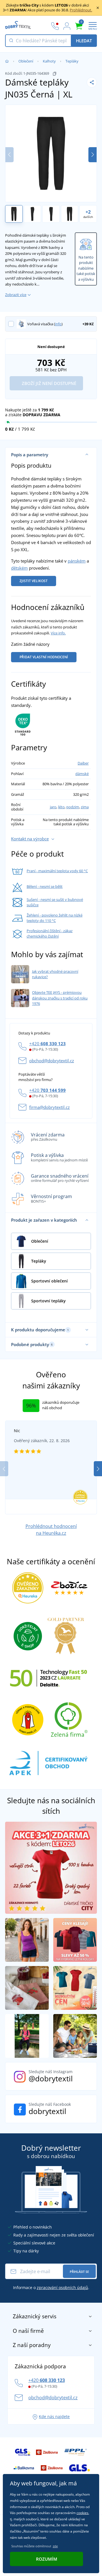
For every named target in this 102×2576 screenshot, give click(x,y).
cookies (82, 2513)
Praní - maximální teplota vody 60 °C (57, 871)
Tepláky (72, 61)
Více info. (58, 633)
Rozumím (47, 2559)
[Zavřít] (98, 8)
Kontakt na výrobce (30, 839)
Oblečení (26, 61)
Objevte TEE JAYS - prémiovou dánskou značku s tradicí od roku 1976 (60, 998)
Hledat (84, 41)
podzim (73, 807)
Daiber (83, 763)
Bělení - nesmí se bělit (45, 886)
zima (85, 807)
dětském (19, 568)
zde (55, 2546)
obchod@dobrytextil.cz (52, 1061)
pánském (77, 561)
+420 (47, 1044)
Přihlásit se (79, 2272)
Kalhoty (49, 61)
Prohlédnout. (81, 10)
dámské (82, 774)
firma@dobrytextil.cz (49, 1107)
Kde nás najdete (54, 2416)
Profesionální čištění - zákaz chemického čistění (50, 934)
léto (61, 807)
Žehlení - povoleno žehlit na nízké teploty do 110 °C (55, 918)
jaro (53, 807)
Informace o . (51, 2287)
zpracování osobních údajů (62, 2287)
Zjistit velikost (34, 581)
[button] (93, 155)
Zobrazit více (16, 295)
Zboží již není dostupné (48, 383)
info (58, 324)
